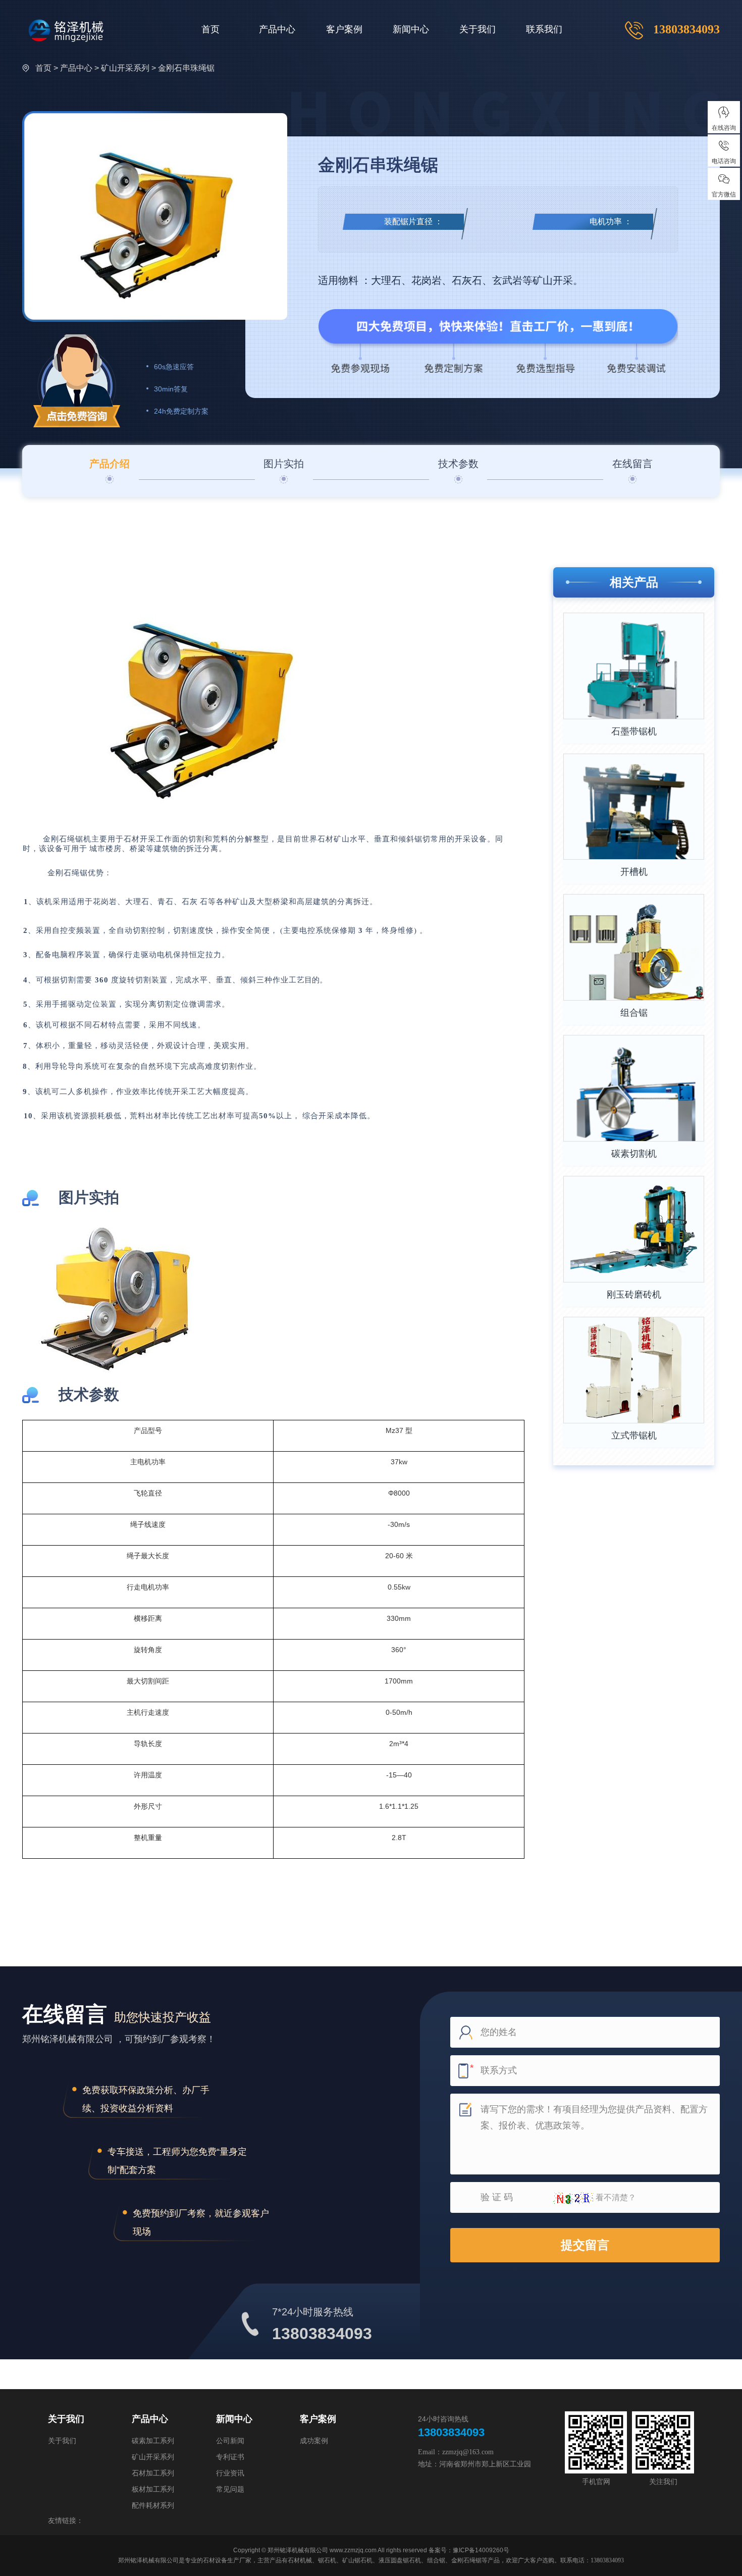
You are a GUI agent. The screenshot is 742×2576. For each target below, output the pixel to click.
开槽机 (634, 872)
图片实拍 (284, 464)
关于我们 (478, 29)
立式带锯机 (634, 1435)
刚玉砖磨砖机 (634, 1295)
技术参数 (458, 464)
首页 (210, 29)
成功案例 (314, 2441)
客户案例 (344, 29)
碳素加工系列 (153, 2441)
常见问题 (230, 2489)
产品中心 (277, 29)
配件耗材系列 (153, 2505)
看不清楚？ (615, 2197)
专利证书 (230, 2457)
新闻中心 (411, 29)
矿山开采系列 (153, 2457)
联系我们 (544, 29)
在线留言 (632, 464)
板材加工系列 (153, 2489)
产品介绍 (110, 464)
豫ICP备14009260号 (481, 2550)
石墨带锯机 (634, 731)
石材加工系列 (153, 2473)
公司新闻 (230, 2441)
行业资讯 (230, 2473)
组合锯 (634, 1013)
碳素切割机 (634, 1154)
